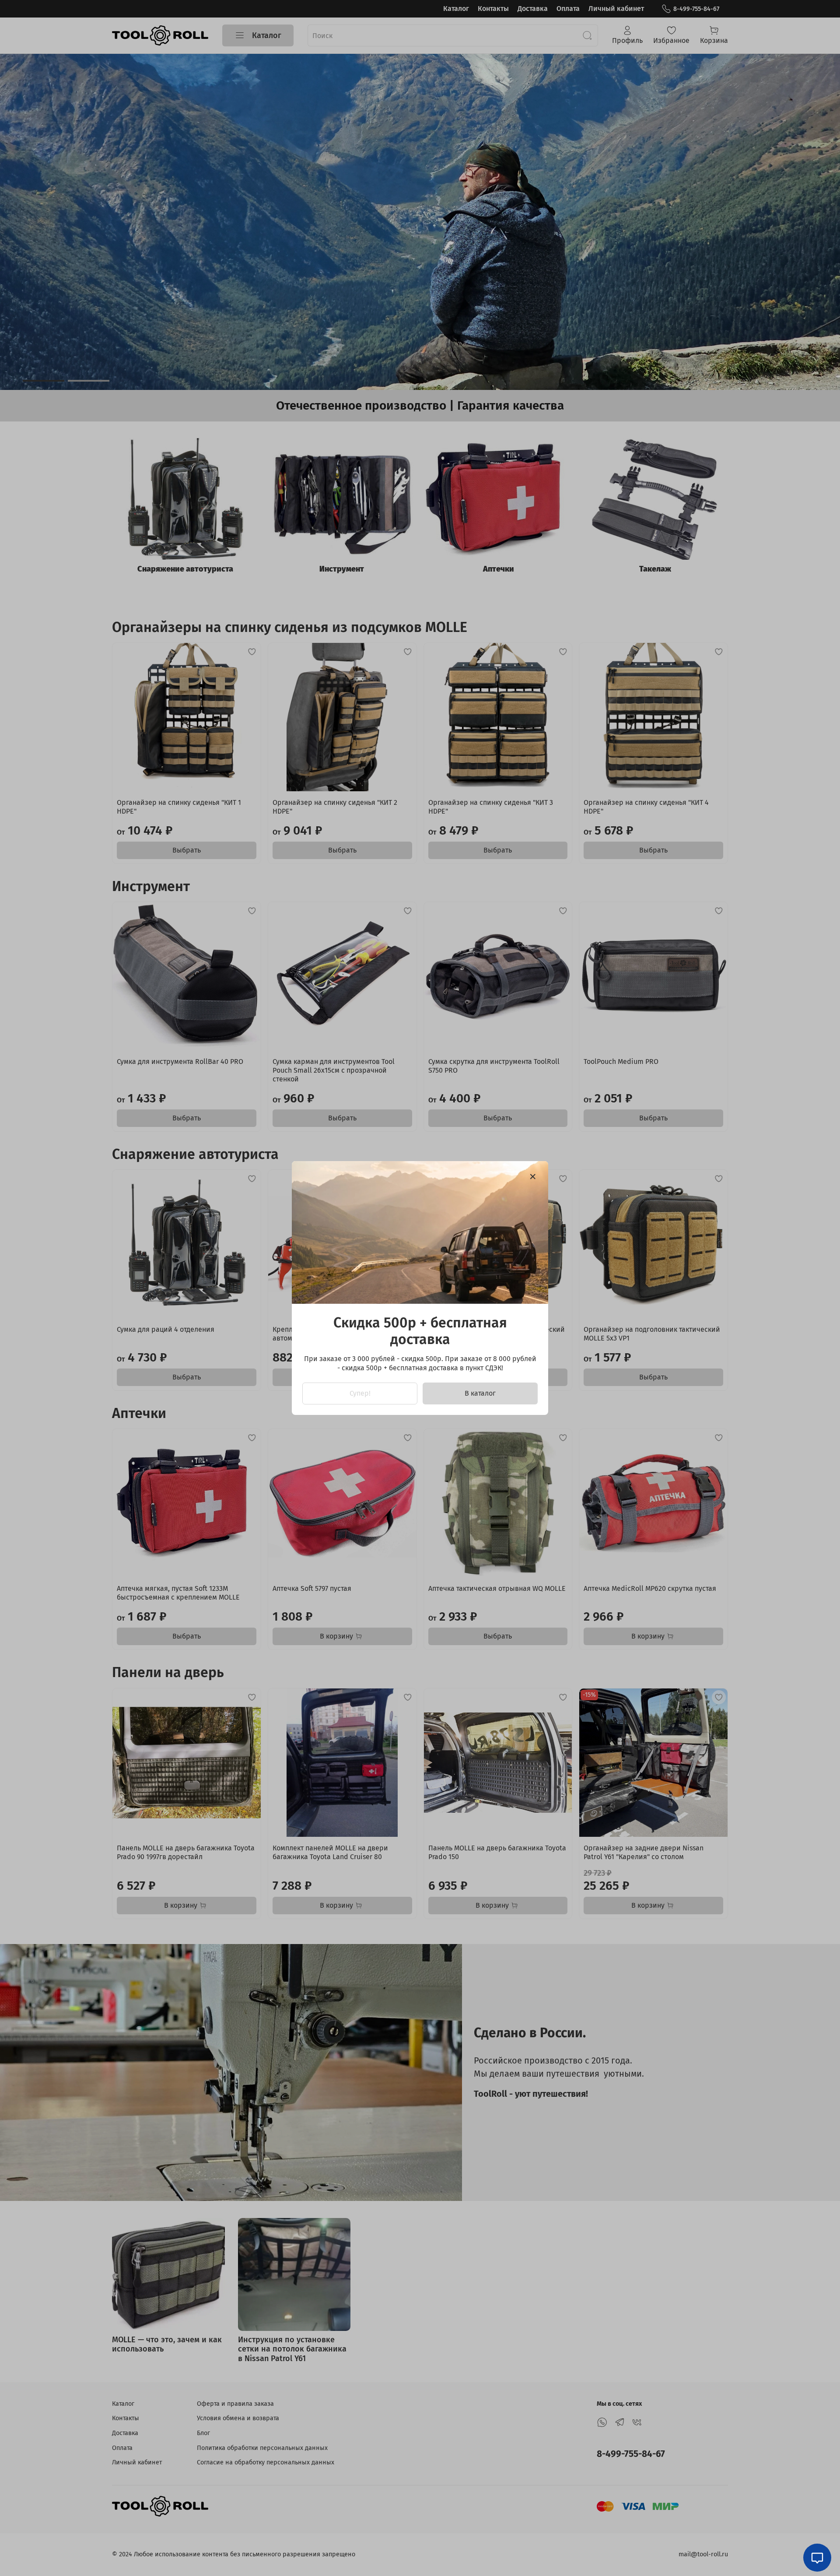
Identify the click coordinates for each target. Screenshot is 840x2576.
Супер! (360, 1393)
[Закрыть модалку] (533, 1177)
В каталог (480, 1393)
